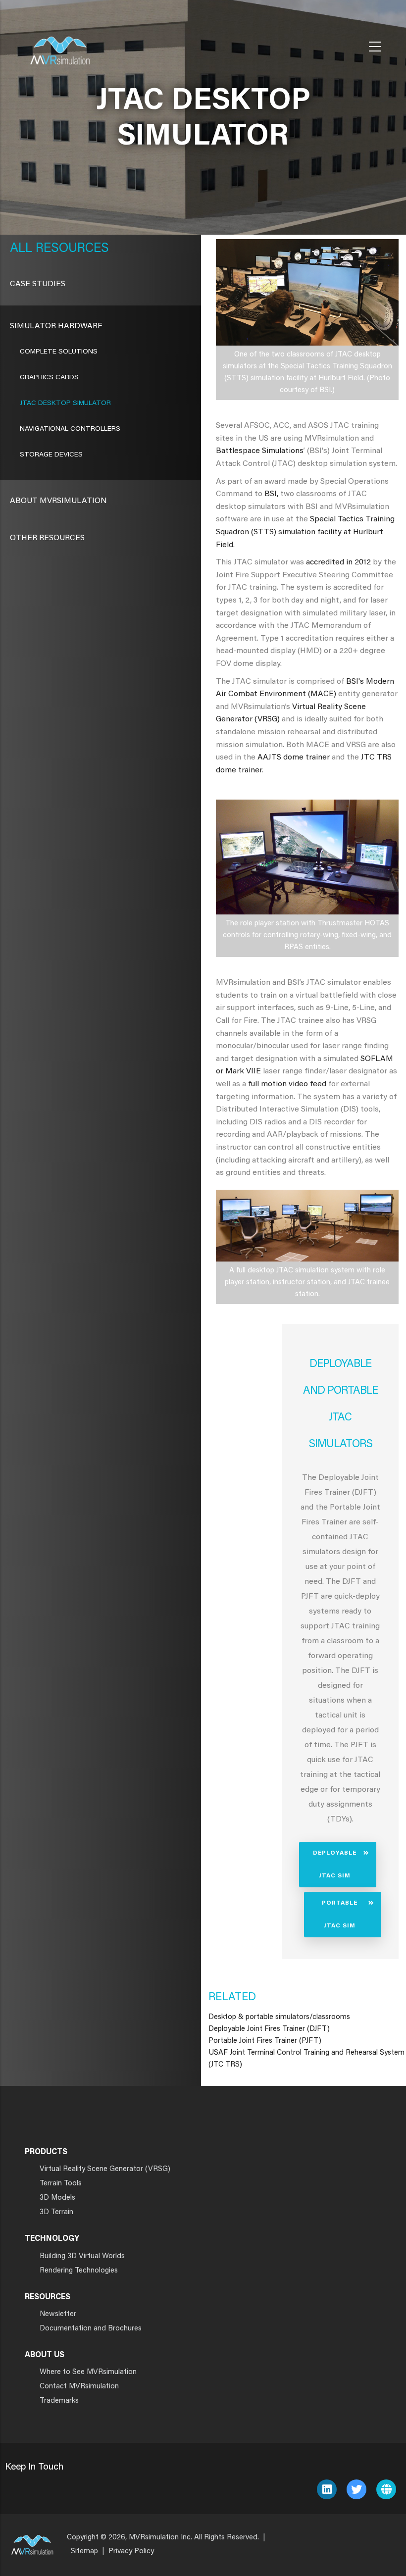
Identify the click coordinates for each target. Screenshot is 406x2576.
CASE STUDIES (38, 284)
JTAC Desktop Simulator (65, 404)
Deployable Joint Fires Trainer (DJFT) (269, 2029)
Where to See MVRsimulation (88, 2372)
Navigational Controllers (70, 429)
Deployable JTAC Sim (335, 1865)
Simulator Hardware (56, 326)
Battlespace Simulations (260, 451)
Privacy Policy (131, 2551)
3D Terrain (56, 2212)
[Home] (60, 44)
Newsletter (58, 2314)
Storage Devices (51, 455)
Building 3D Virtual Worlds (82, 2256)
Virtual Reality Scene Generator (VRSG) (105, 2169)
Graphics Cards (49, 378)
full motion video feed (287, 1084)
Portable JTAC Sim (340, 1915)
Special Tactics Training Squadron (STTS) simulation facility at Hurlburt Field (305, 532)
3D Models (57, 2198)
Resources (71, 249)
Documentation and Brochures (91, 2329)
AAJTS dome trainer (294, 758)
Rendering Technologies (79, 2271)
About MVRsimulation (58, 501)
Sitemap (84, 2551)
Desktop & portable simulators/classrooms (279, 2017)
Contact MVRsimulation (79, 2387)
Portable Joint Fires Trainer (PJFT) (265, 2041)
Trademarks (59, 2401)
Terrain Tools (61, 2184)
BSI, (271, 494)
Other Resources (47, 538)
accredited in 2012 (338, 562)
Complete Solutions (59, 352)
